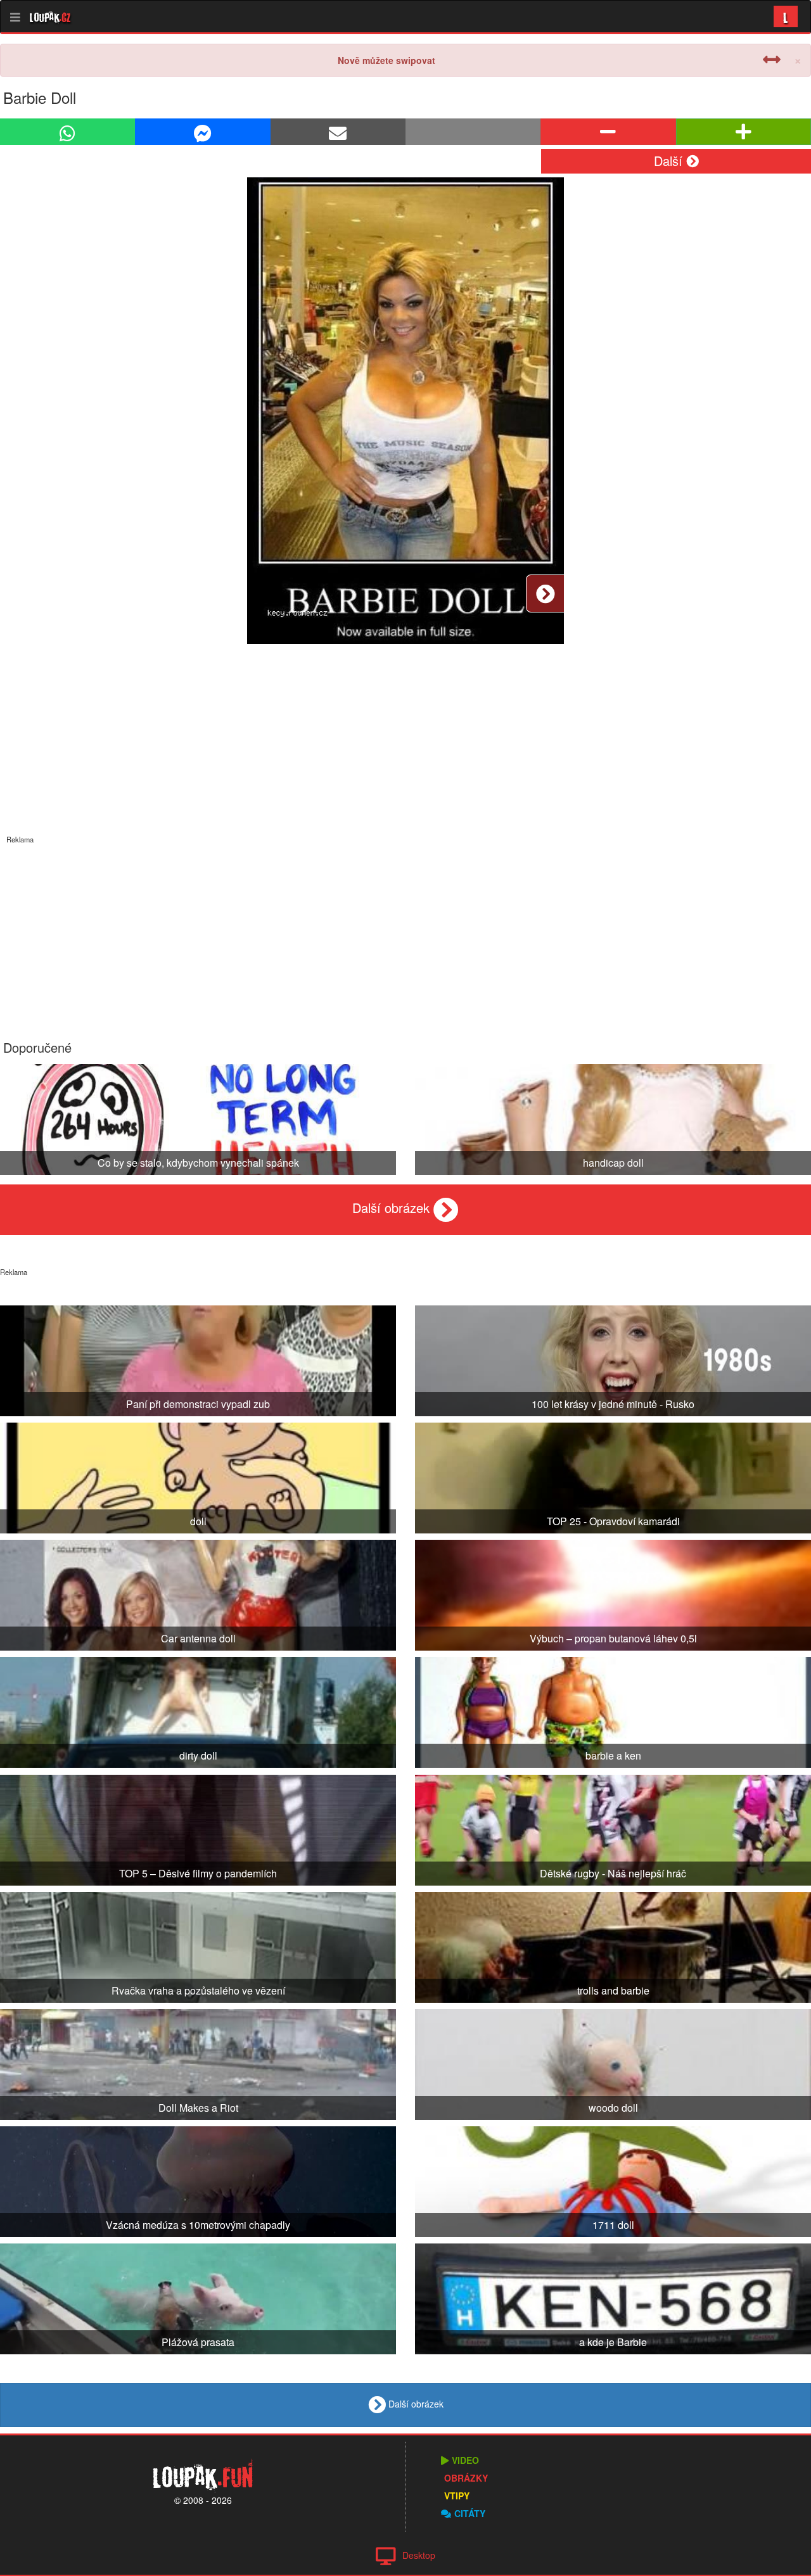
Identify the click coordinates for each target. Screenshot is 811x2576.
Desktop (419, 2555)
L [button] (786, 16)
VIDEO (465, 2460)
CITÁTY (470, 2513)
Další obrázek (393, 1208)
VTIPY (457, 2496)
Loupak (50, 16)
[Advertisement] (405, 933)
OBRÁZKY (466, 2478)
